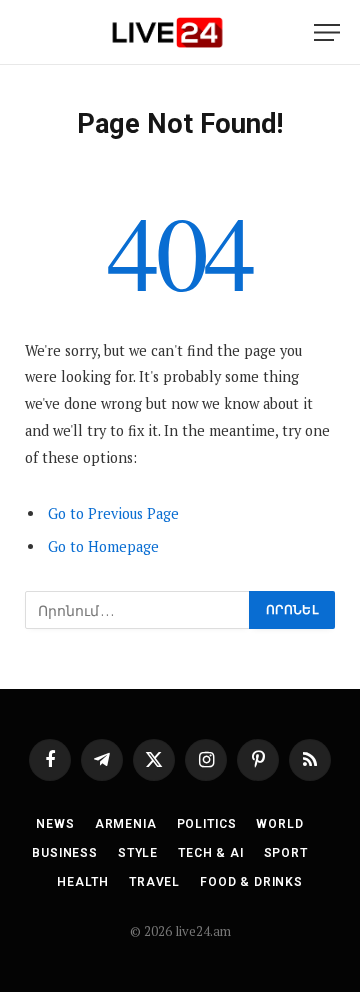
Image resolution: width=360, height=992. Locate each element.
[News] (167, 32)
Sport (286, 853)
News (55, 824)
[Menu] (327, 32)
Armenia (126, 824)
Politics (207, 824)
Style (138, 853)
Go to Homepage (103, 546)
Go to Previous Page (113, 513)
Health (83, 882)
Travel (154, 882)
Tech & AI (211, 853)
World (279, 824)
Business (65, 853)
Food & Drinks (251, 882)
